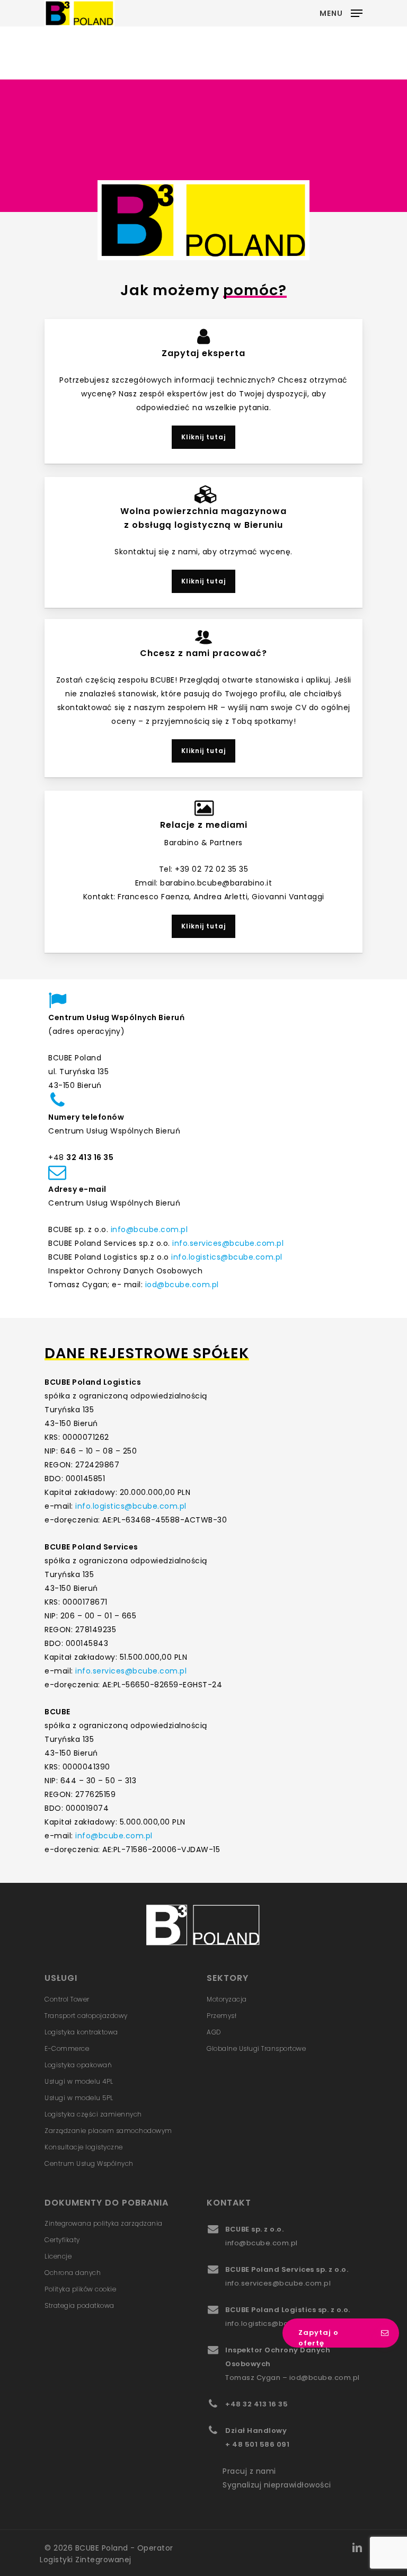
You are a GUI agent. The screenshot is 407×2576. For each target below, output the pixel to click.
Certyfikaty (62, 2240)
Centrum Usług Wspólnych (89, 2163)
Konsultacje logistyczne (84, 2147)
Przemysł (222, 2016)
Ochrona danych (73, 2273)
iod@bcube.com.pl (181, 1285)
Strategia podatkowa (79, 2305)
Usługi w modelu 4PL (79, 2081)
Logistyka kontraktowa (81, 2032)
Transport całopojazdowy (86, 2016)
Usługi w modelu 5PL (79, 2098)
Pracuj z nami (249, 2471)
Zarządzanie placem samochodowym (108, 2131)
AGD (214, 2032)
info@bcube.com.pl (149, 1229)
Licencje (58, 2256)
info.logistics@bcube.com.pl (227, 1257)
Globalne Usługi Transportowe (256, 2048)
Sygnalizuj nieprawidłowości (277, 2485)
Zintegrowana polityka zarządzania (104, 2223)
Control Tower (67, 1999)
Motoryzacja (227, 1999)
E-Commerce (67, 2048)
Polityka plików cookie (80, 2289)
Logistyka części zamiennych (93, 2114)
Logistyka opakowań (78, 2065)
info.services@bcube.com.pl (228, 1243)
